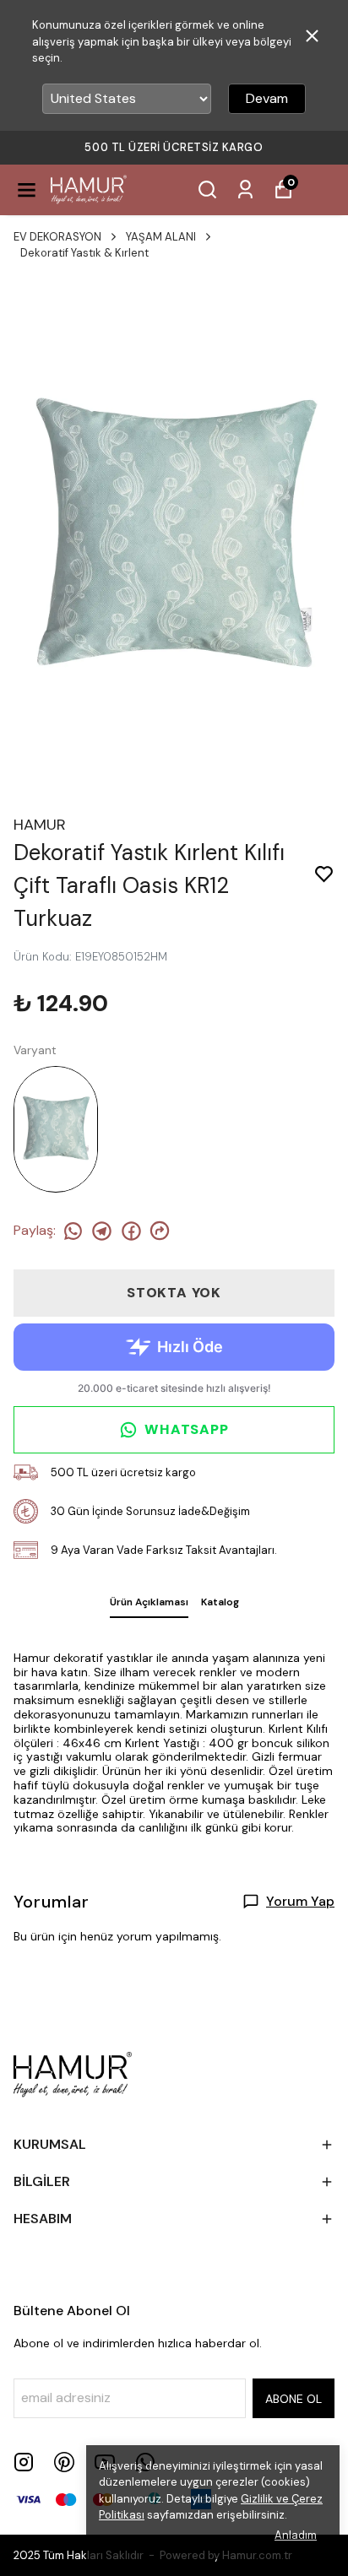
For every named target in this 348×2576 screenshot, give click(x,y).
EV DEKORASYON (57, 237)
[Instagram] (24, 2462)
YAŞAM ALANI (161, 237)
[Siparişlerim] (245, 189)
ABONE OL (294, 2399)
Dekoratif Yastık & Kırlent (84, 253)
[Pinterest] (64, 2462)
